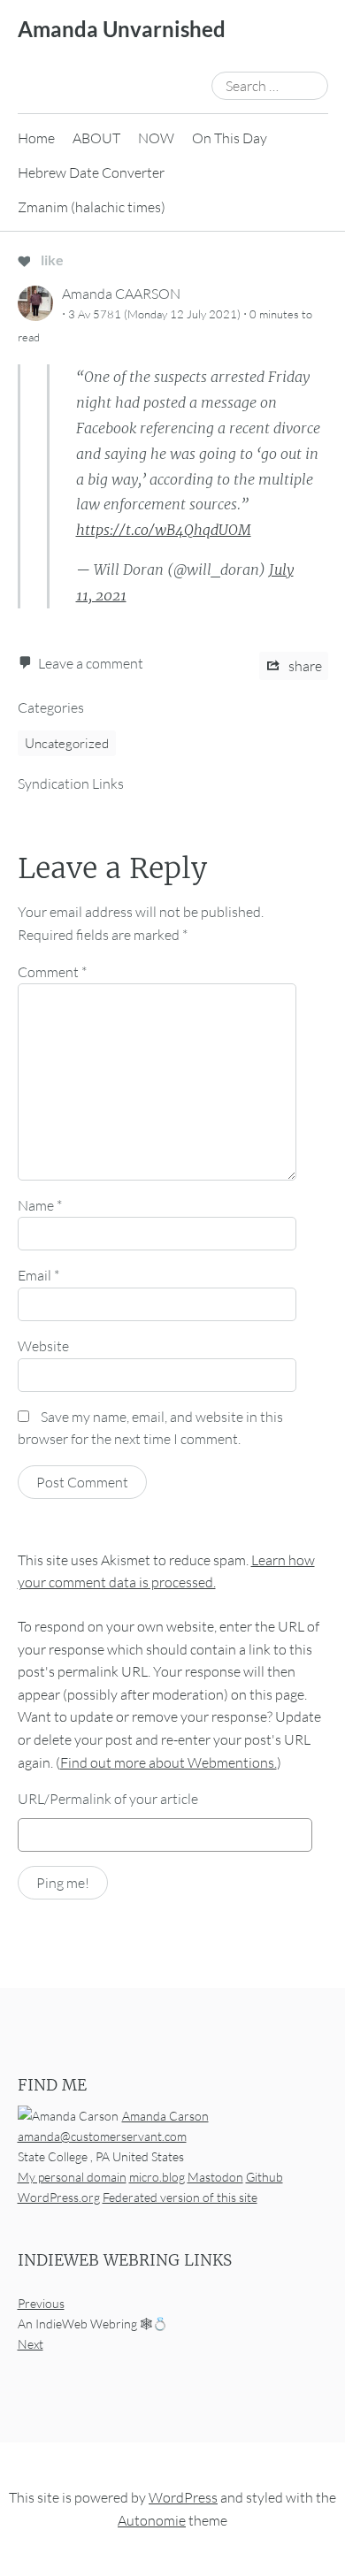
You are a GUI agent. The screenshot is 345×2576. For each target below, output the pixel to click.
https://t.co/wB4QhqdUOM (164, 530)
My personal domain (72, 2177)
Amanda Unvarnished (122, 29)
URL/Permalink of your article (108, 1799)
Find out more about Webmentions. (169, 1762)
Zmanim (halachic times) (92, 207)
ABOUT (96, 138)
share (304, 666)
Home (36, 138)
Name (40, 1205)
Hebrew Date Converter (91, 172)
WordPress (183, 2497)
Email (38, 1275)
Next (31, 2344)
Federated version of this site (180, 2197)
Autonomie (152, 2520)
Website (43, 1346)
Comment (52, 972)
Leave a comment (91, 663)
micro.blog (157, 2177)
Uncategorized (67, 743)
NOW (156, 138)
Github (264, 2177)
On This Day (230, 138)
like (51, 260)
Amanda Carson (165, 2116)
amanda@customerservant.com (102, 2136)
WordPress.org (59, 2197)
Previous (41, 2303)
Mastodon (215, 2177)
